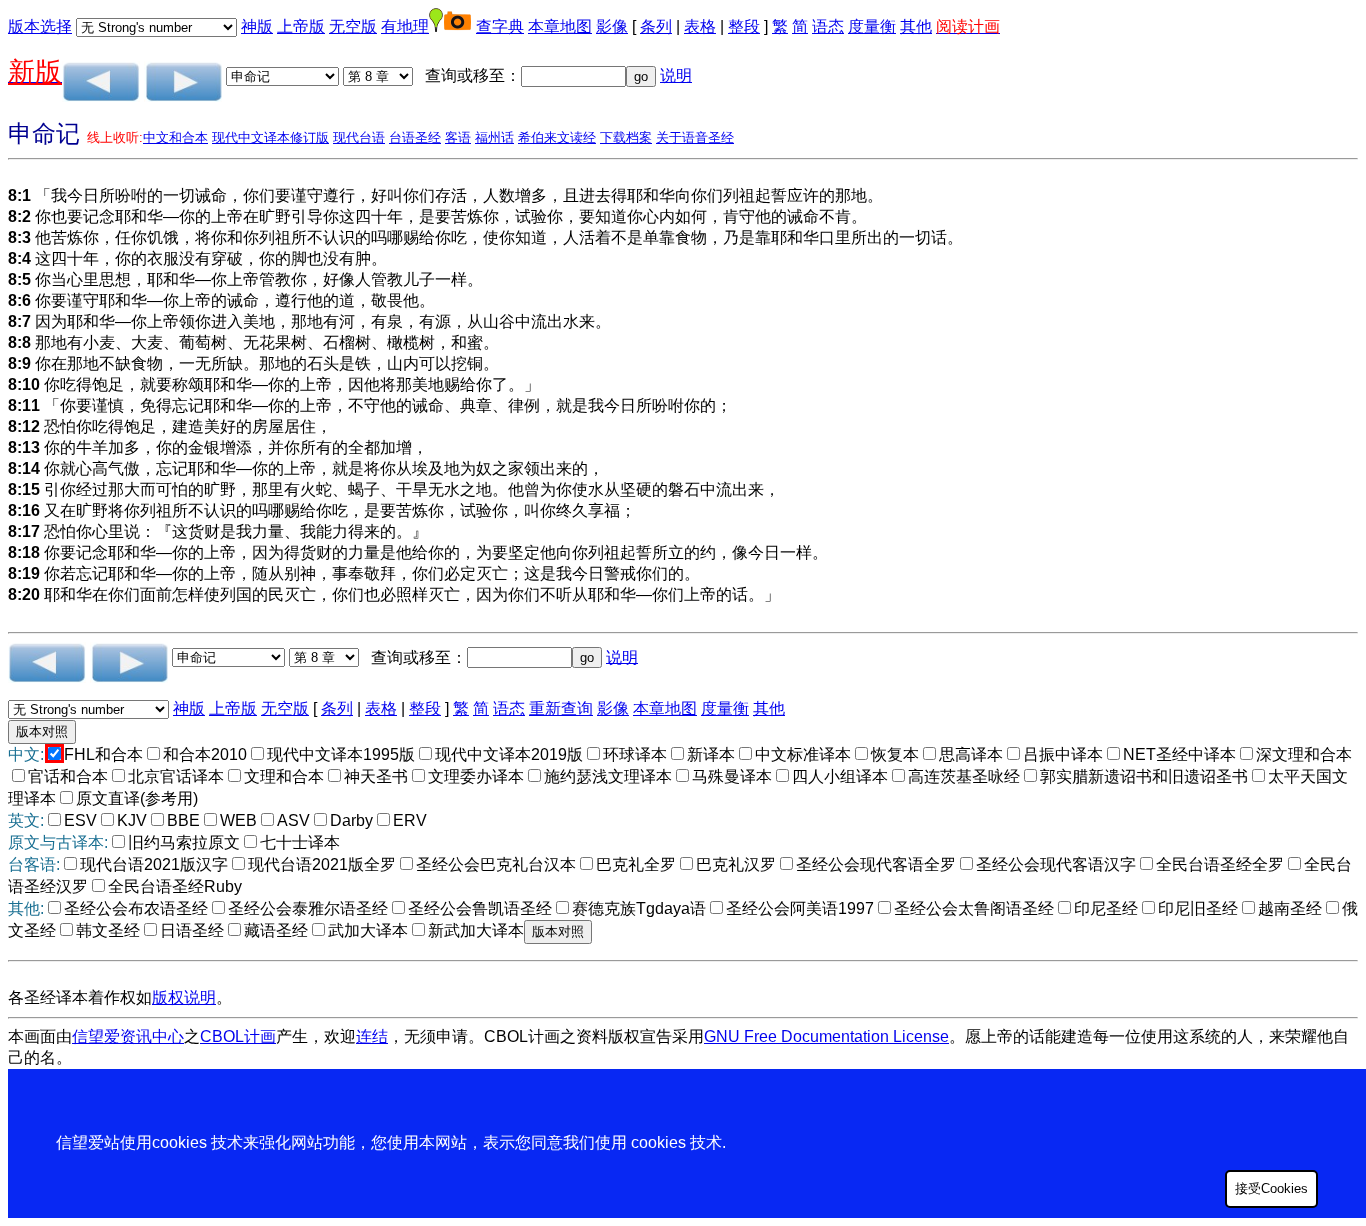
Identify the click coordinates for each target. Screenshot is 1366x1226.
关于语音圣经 (695, 137)
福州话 (494, 137)
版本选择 (40, 26)
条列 (656, 26)
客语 (458, 137)
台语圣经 (415, 137)
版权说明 (184, 997)
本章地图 (560, 26)
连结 (372, 1036)
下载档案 (626, 137)
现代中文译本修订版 (270, 137)
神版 (257, 26)
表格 (700, 26)
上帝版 (301, 26)
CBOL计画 (238, 1036)
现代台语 (359, 137)
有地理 (405, 26)
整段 (744, 26)
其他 (916, 26)
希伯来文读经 (557, 137)
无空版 (353, 26)
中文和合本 (175, 137)
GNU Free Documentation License (826, 1036)
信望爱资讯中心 (128, 1036)
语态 (828, 26)
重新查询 (561, 708)
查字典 (500, 26)
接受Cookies (1271, 1188)
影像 (612, 26)
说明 (676, 75)
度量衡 (872, 26)
